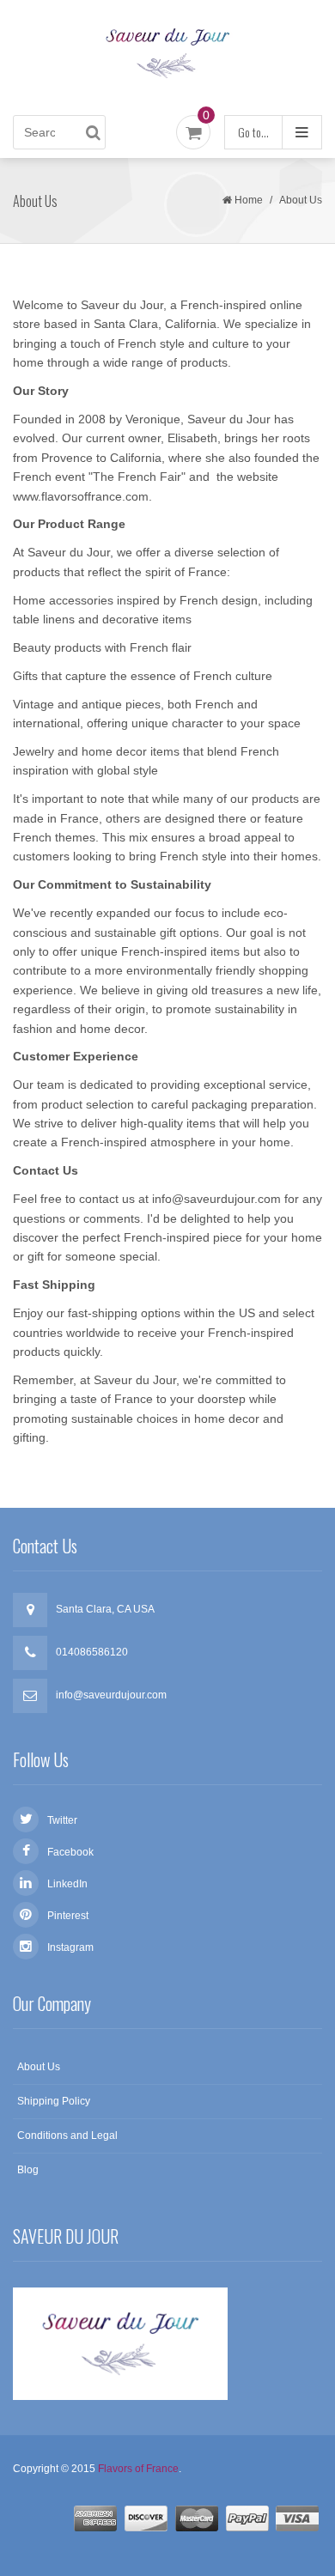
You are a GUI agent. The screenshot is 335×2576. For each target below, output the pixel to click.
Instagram (70, 1947)
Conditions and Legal (67, 2136)
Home (249, 200)
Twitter (62, 1820)
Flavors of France (138, 2469)
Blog (28, 2170)
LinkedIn (67, 1884)
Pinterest (68, 1916)
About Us (39, 2067)
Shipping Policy (54, 2101)
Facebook (70, 1852)
